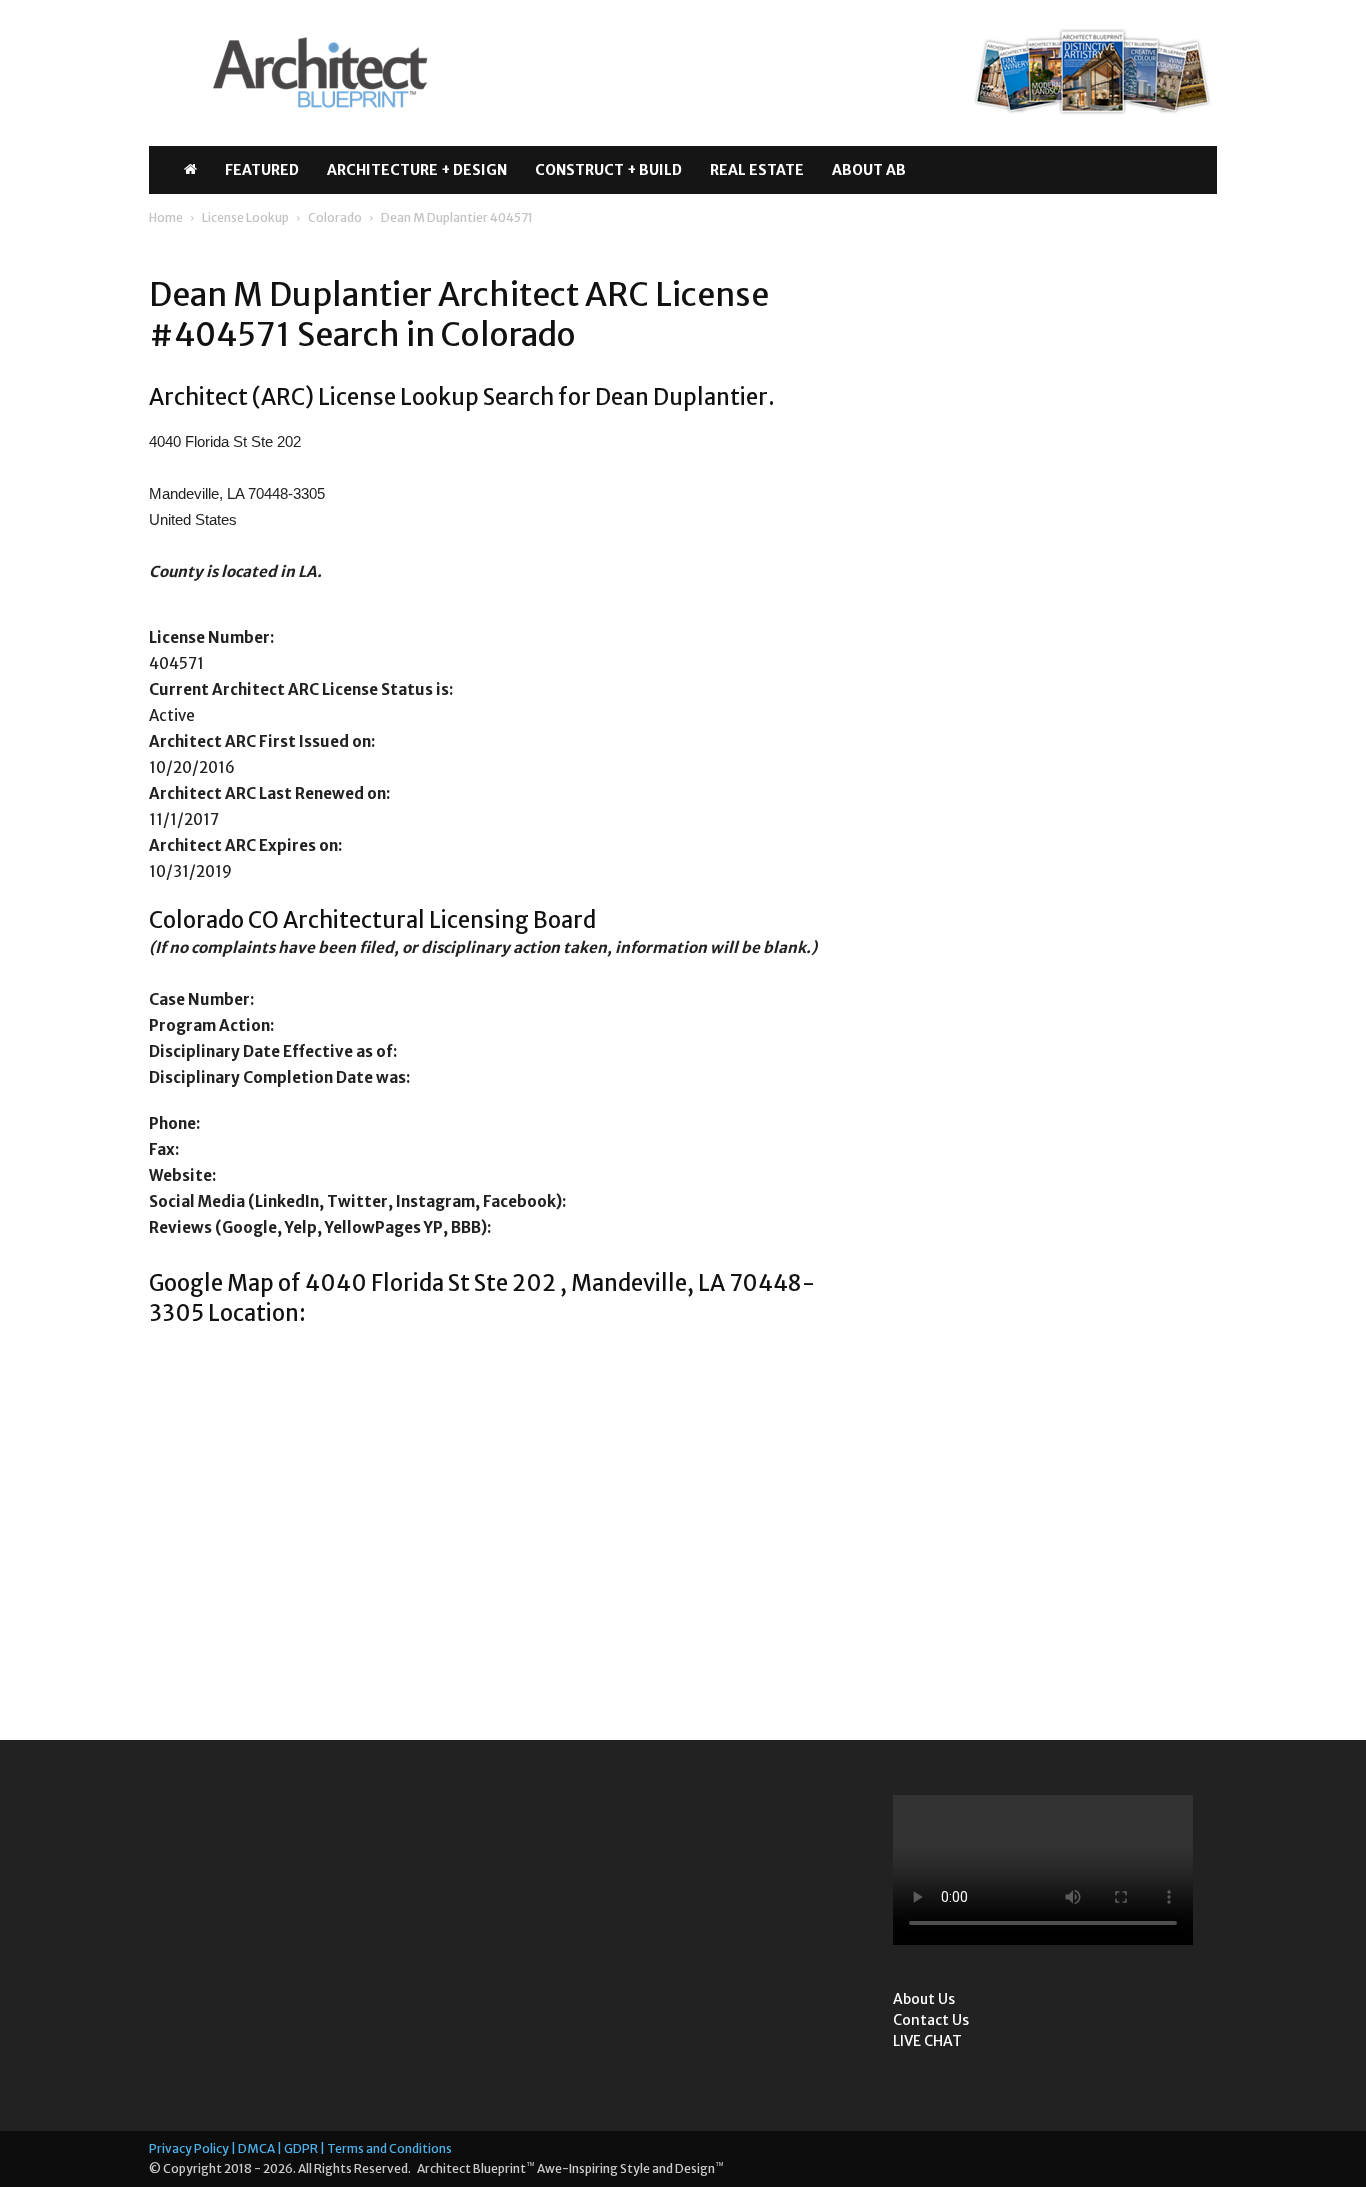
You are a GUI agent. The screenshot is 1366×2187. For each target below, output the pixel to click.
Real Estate (757, 170)
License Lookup (245, 217)
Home (166, 217)
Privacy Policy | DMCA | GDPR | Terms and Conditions (300, 2148)
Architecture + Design (417, 170)
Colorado (335, 217)
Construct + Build (608, 170)
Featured (262, 170)
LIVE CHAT (927, 2041)
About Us (924, 1999)
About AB (869, 170)
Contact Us (931, 2020)
